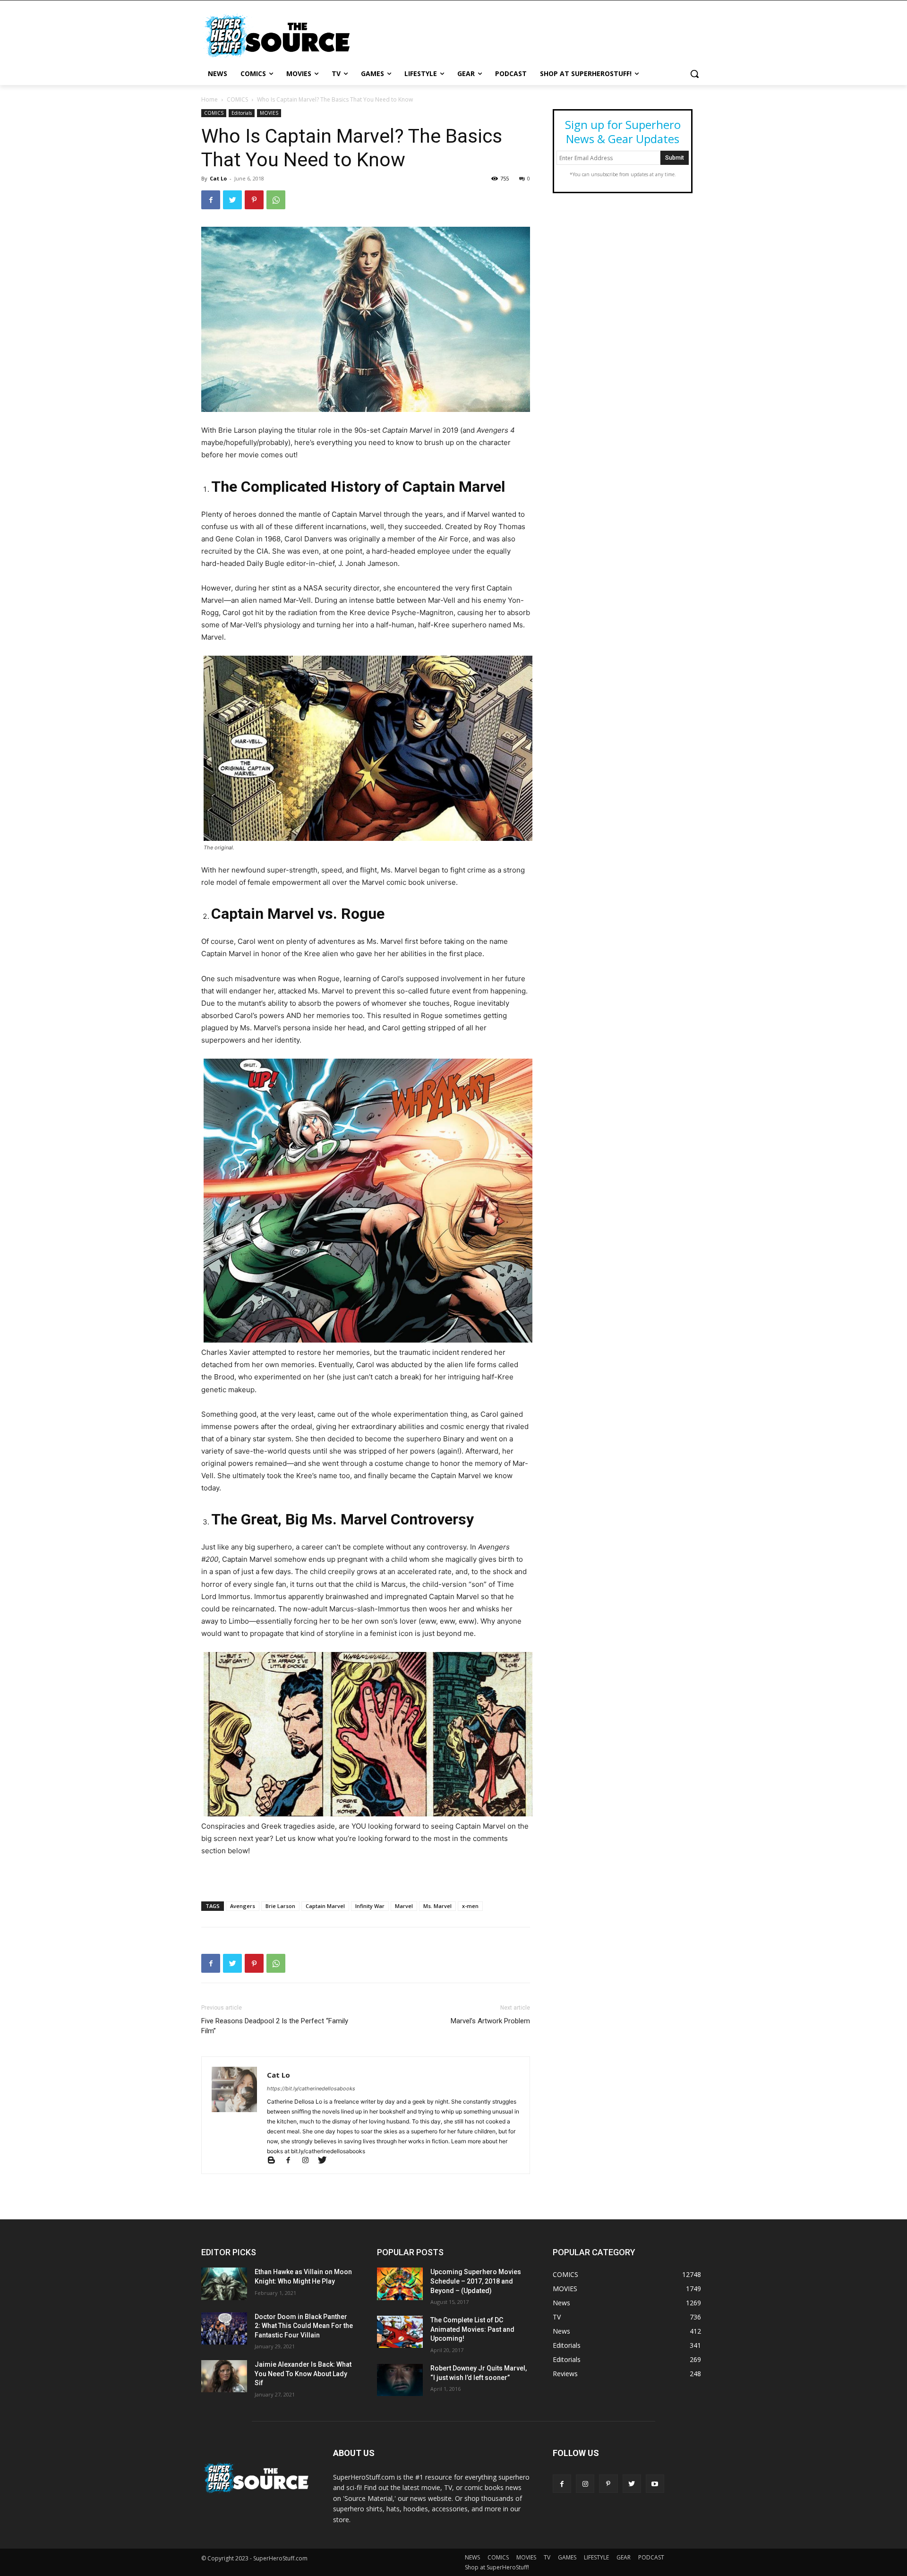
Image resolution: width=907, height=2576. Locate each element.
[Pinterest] (254, 200)
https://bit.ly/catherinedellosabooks (311, 2088)
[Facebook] (211, 200)
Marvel (404, 1906)
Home (210, 99)
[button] (694, 74)
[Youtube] (655, 2484)
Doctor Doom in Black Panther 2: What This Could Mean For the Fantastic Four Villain (304, 2326)
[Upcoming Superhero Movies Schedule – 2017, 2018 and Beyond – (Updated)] (400, 2284)
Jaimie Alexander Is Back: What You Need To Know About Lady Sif (303, 2374)
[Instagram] (309, 2161)
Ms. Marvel (437, 1906)
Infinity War (370, 1906)
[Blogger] (275, 2161)
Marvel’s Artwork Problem (490, 2021)
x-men (470, 1906)
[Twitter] (232, 200)
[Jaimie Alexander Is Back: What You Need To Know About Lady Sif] (224, 2376)
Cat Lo (218, 178)
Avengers (243, 1906)
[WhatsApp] (276, 200)
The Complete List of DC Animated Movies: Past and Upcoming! (472, 2329)
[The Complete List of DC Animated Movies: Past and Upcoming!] (400, 2332)
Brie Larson (280, 1906)
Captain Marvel (325, 1906)
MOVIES (269, 113)
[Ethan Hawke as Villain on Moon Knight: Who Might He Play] (224, 2284)
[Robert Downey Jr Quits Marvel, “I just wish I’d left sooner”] (400, 2380)
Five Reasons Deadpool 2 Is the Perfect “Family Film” (275, 2026)
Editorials (242, 113)
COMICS (237, 99)
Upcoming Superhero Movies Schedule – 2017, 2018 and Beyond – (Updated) (476, 2281)
